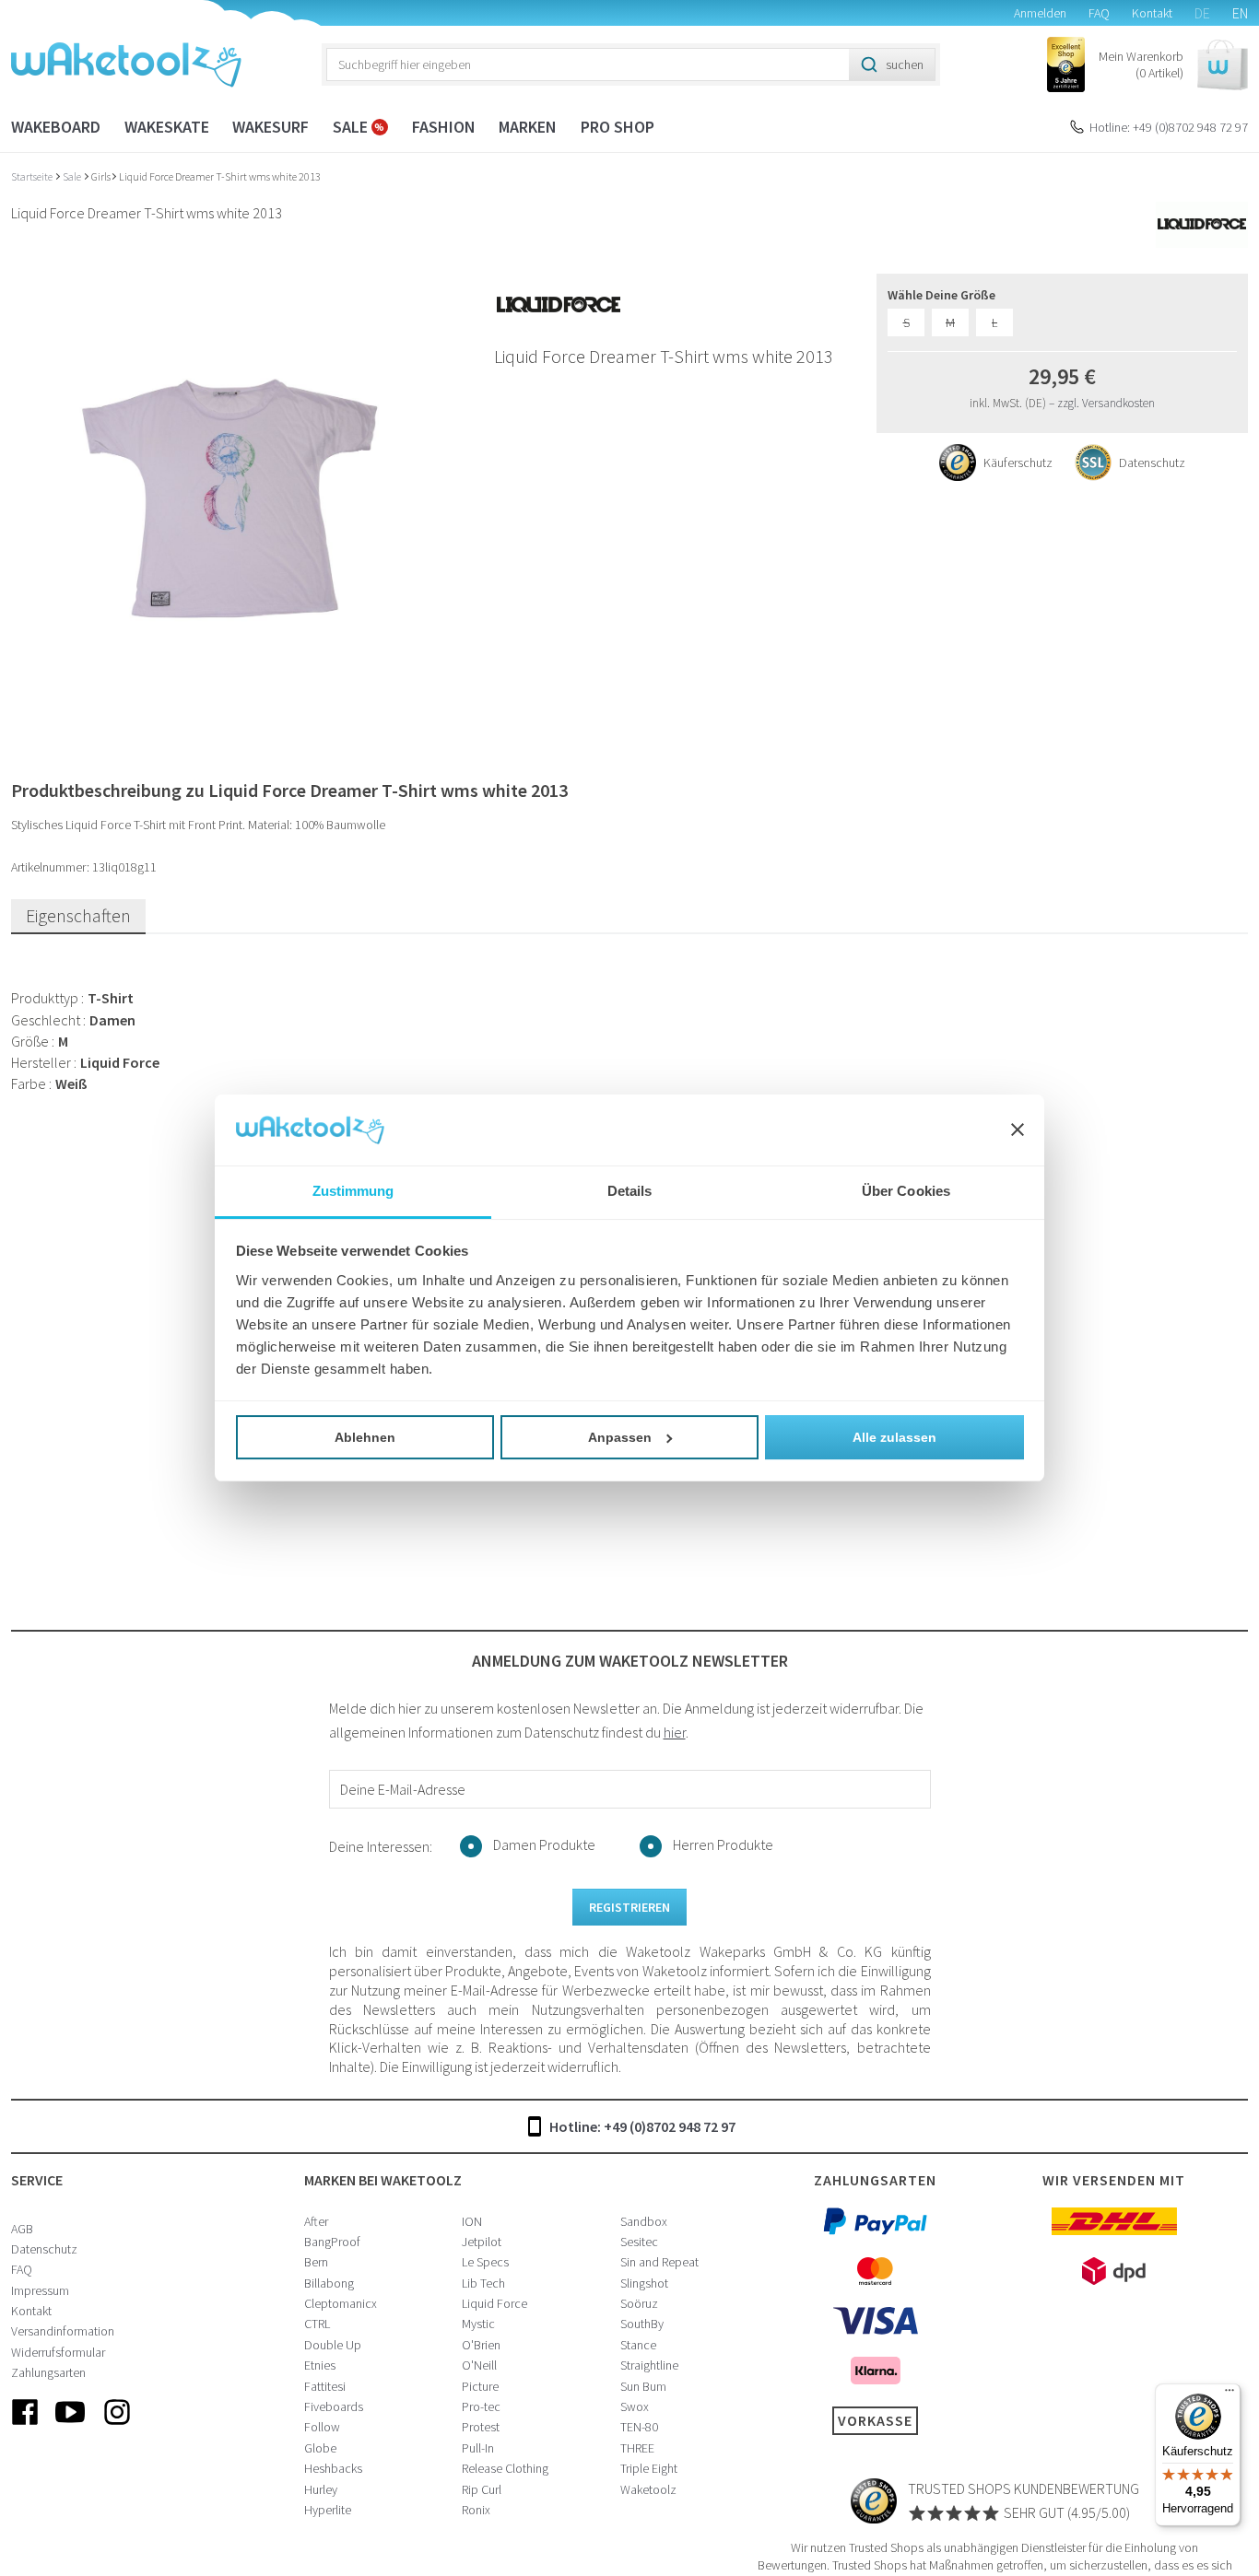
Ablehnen (365, 1437)
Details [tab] (630, 1191)
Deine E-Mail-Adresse (403, 1789)
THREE (637, 2448)
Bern (316, 2262)
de (1202, 13)
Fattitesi (325, 2386)
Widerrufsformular (58, 2352)
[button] (1173, 65)
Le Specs (485, 2262)
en (1240, 13)
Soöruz (639, 2303)
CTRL (317, 2324)
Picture (480, 2386)
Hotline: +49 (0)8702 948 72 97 (1169, 127)
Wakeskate (167, 127)
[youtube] (71, 2427)
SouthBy (642, 2324)
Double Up (333, 2345)
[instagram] (117, 2427)
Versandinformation (63, 2331)
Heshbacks (333, 2468)
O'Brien (481, 2345)
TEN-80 (639, 2427)
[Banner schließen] (1018, 1130)
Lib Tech (483, 2283)
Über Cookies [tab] (906, 1191)
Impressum (40, 2290)
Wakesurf (271, 127)
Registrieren (629, 1907)
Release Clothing (505, 2468)
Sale (352, 127)
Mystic (478, 2324)
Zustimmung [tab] (353, 1191)
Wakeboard (56, 127)
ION (472, 2221)
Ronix (476, 2510)
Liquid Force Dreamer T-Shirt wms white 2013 (220, 176)
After (316, 2221)
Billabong (329, 2283)
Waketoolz (648, 2489)
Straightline (649, 2365)
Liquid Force (494, 2303)
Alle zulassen (894, 1437)
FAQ (1099, 13)
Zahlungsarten (48, 2372)
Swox (635, 2406)
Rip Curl (482, 2489)
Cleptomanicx (341, 2303)
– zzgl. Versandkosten (1102, 403)
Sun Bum (643, 2386)
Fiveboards (334, 2406)
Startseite (33, 176)
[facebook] (25, 2427)
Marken (528, 127)
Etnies (320, 2365)
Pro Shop (618, 127)
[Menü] (1230, 2395)
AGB (22, 2229)
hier (675, 1732)
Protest (481, 2427)
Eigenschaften (78, 915)
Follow (322, 2427)
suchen (905, 64)
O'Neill (479, 2365)
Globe (320, 2448)
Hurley (321, 2489)
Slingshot (644, 2283)
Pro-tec (481, 2406)
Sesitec (639, 2242)
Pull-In (478, 2448)
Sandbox (644, 2221)
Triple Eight (649, 2468)
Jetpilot (482, 2242)
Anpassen (620, 1437)
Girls (101, 176)
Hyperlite (328, 2510)
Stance (638, 2345)
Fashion (444, 127)
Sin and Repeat (659, 2262)
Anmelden (1040, 13)
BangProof (332, 2242)
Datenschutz (44, 2249)
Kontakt (1152, 13)
